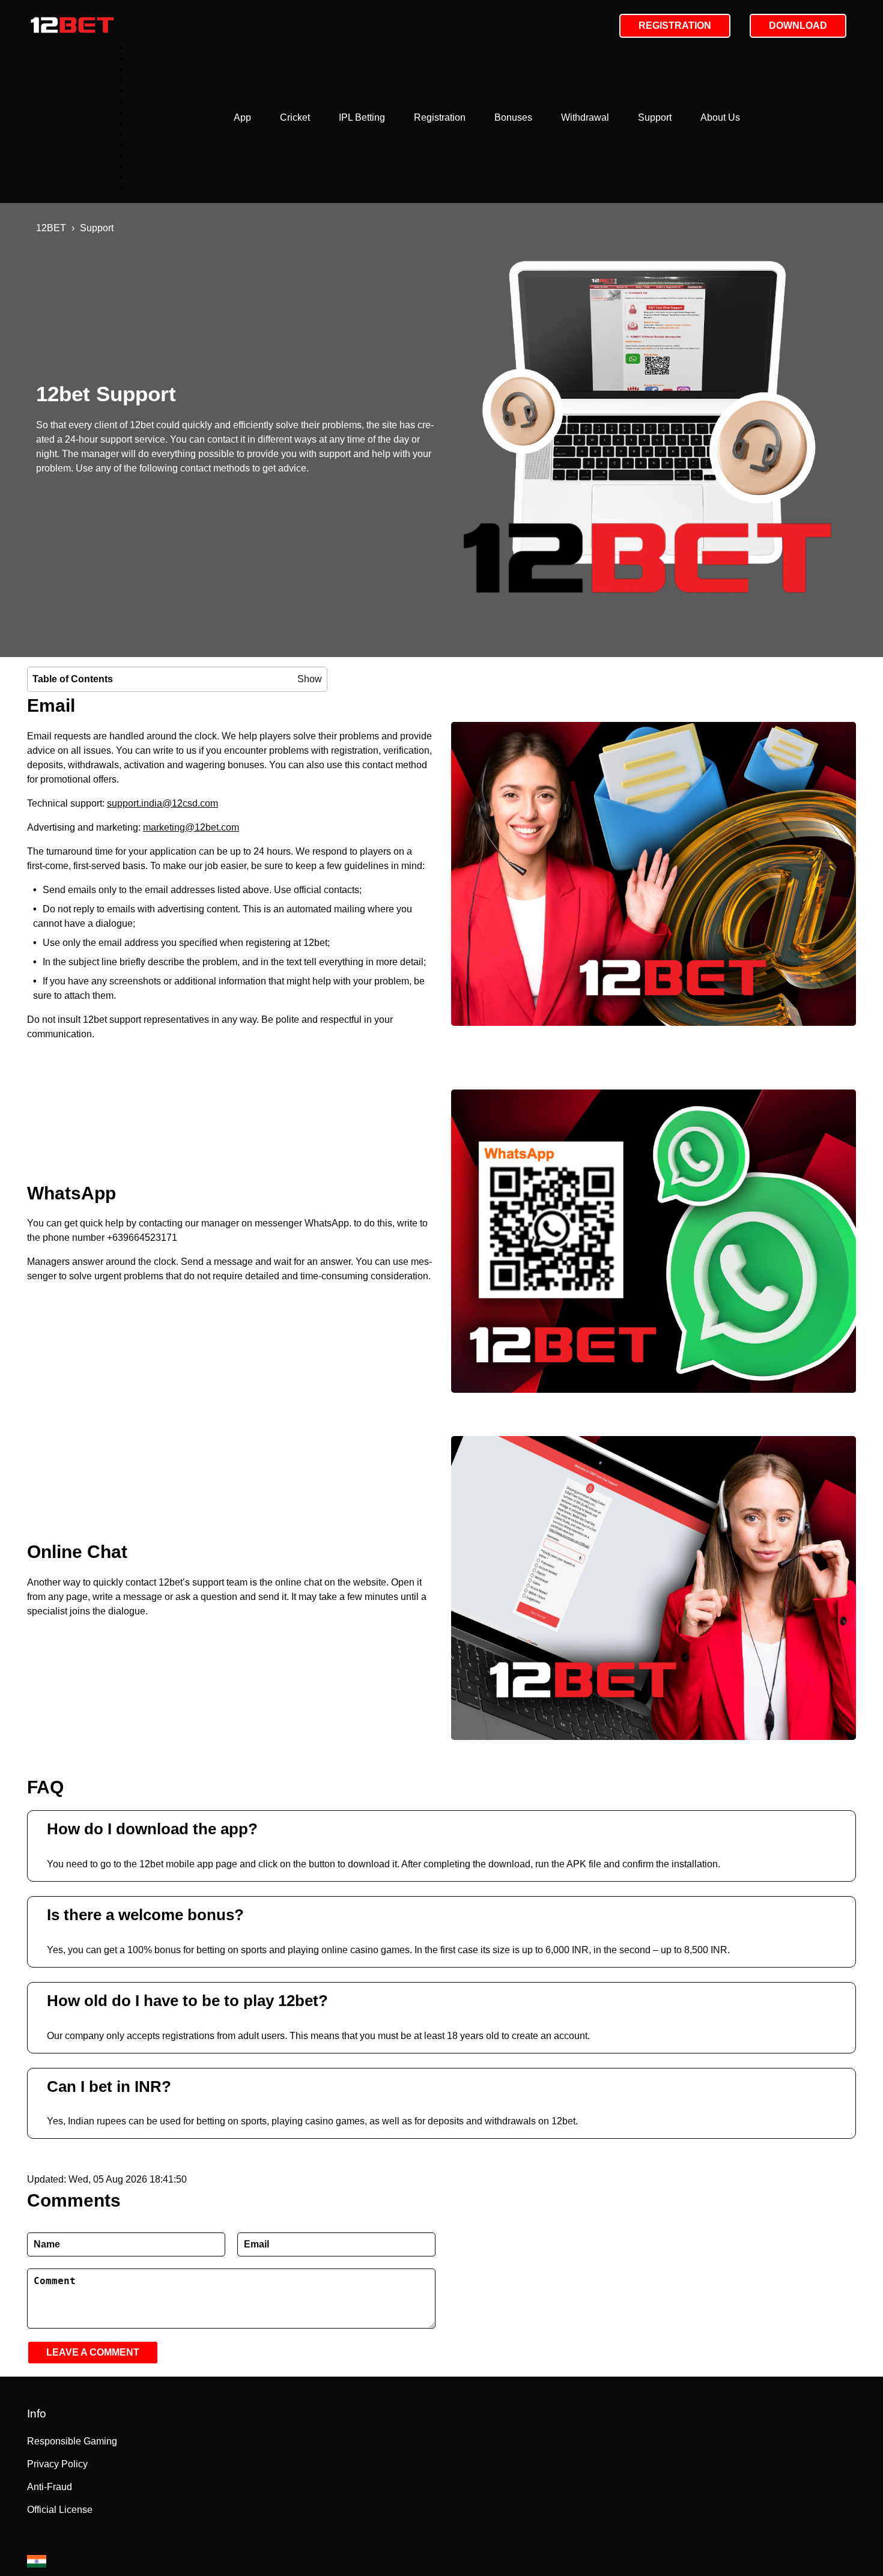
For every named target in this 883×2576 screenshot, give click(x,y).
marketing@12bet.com (191, 827)
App (242, 117)
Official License (162, 134)
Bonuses (513, 117)
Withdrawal (585, 117)
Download (798, 26)
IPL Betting (362, 117)
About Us (720, 117)
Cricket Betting (160, 90)
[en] (37, 2561)
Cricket (295, 117)
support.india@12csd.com (162, 803)
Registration (440, 117)
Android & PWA (162, 58)
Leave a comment (93, 2352)
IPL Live (146, 123)
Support (655, 117)
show (310, 679)
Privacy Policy (159, 144)
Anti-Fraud (152, 69)
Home (142, 101)
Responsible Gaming (174, 166)
